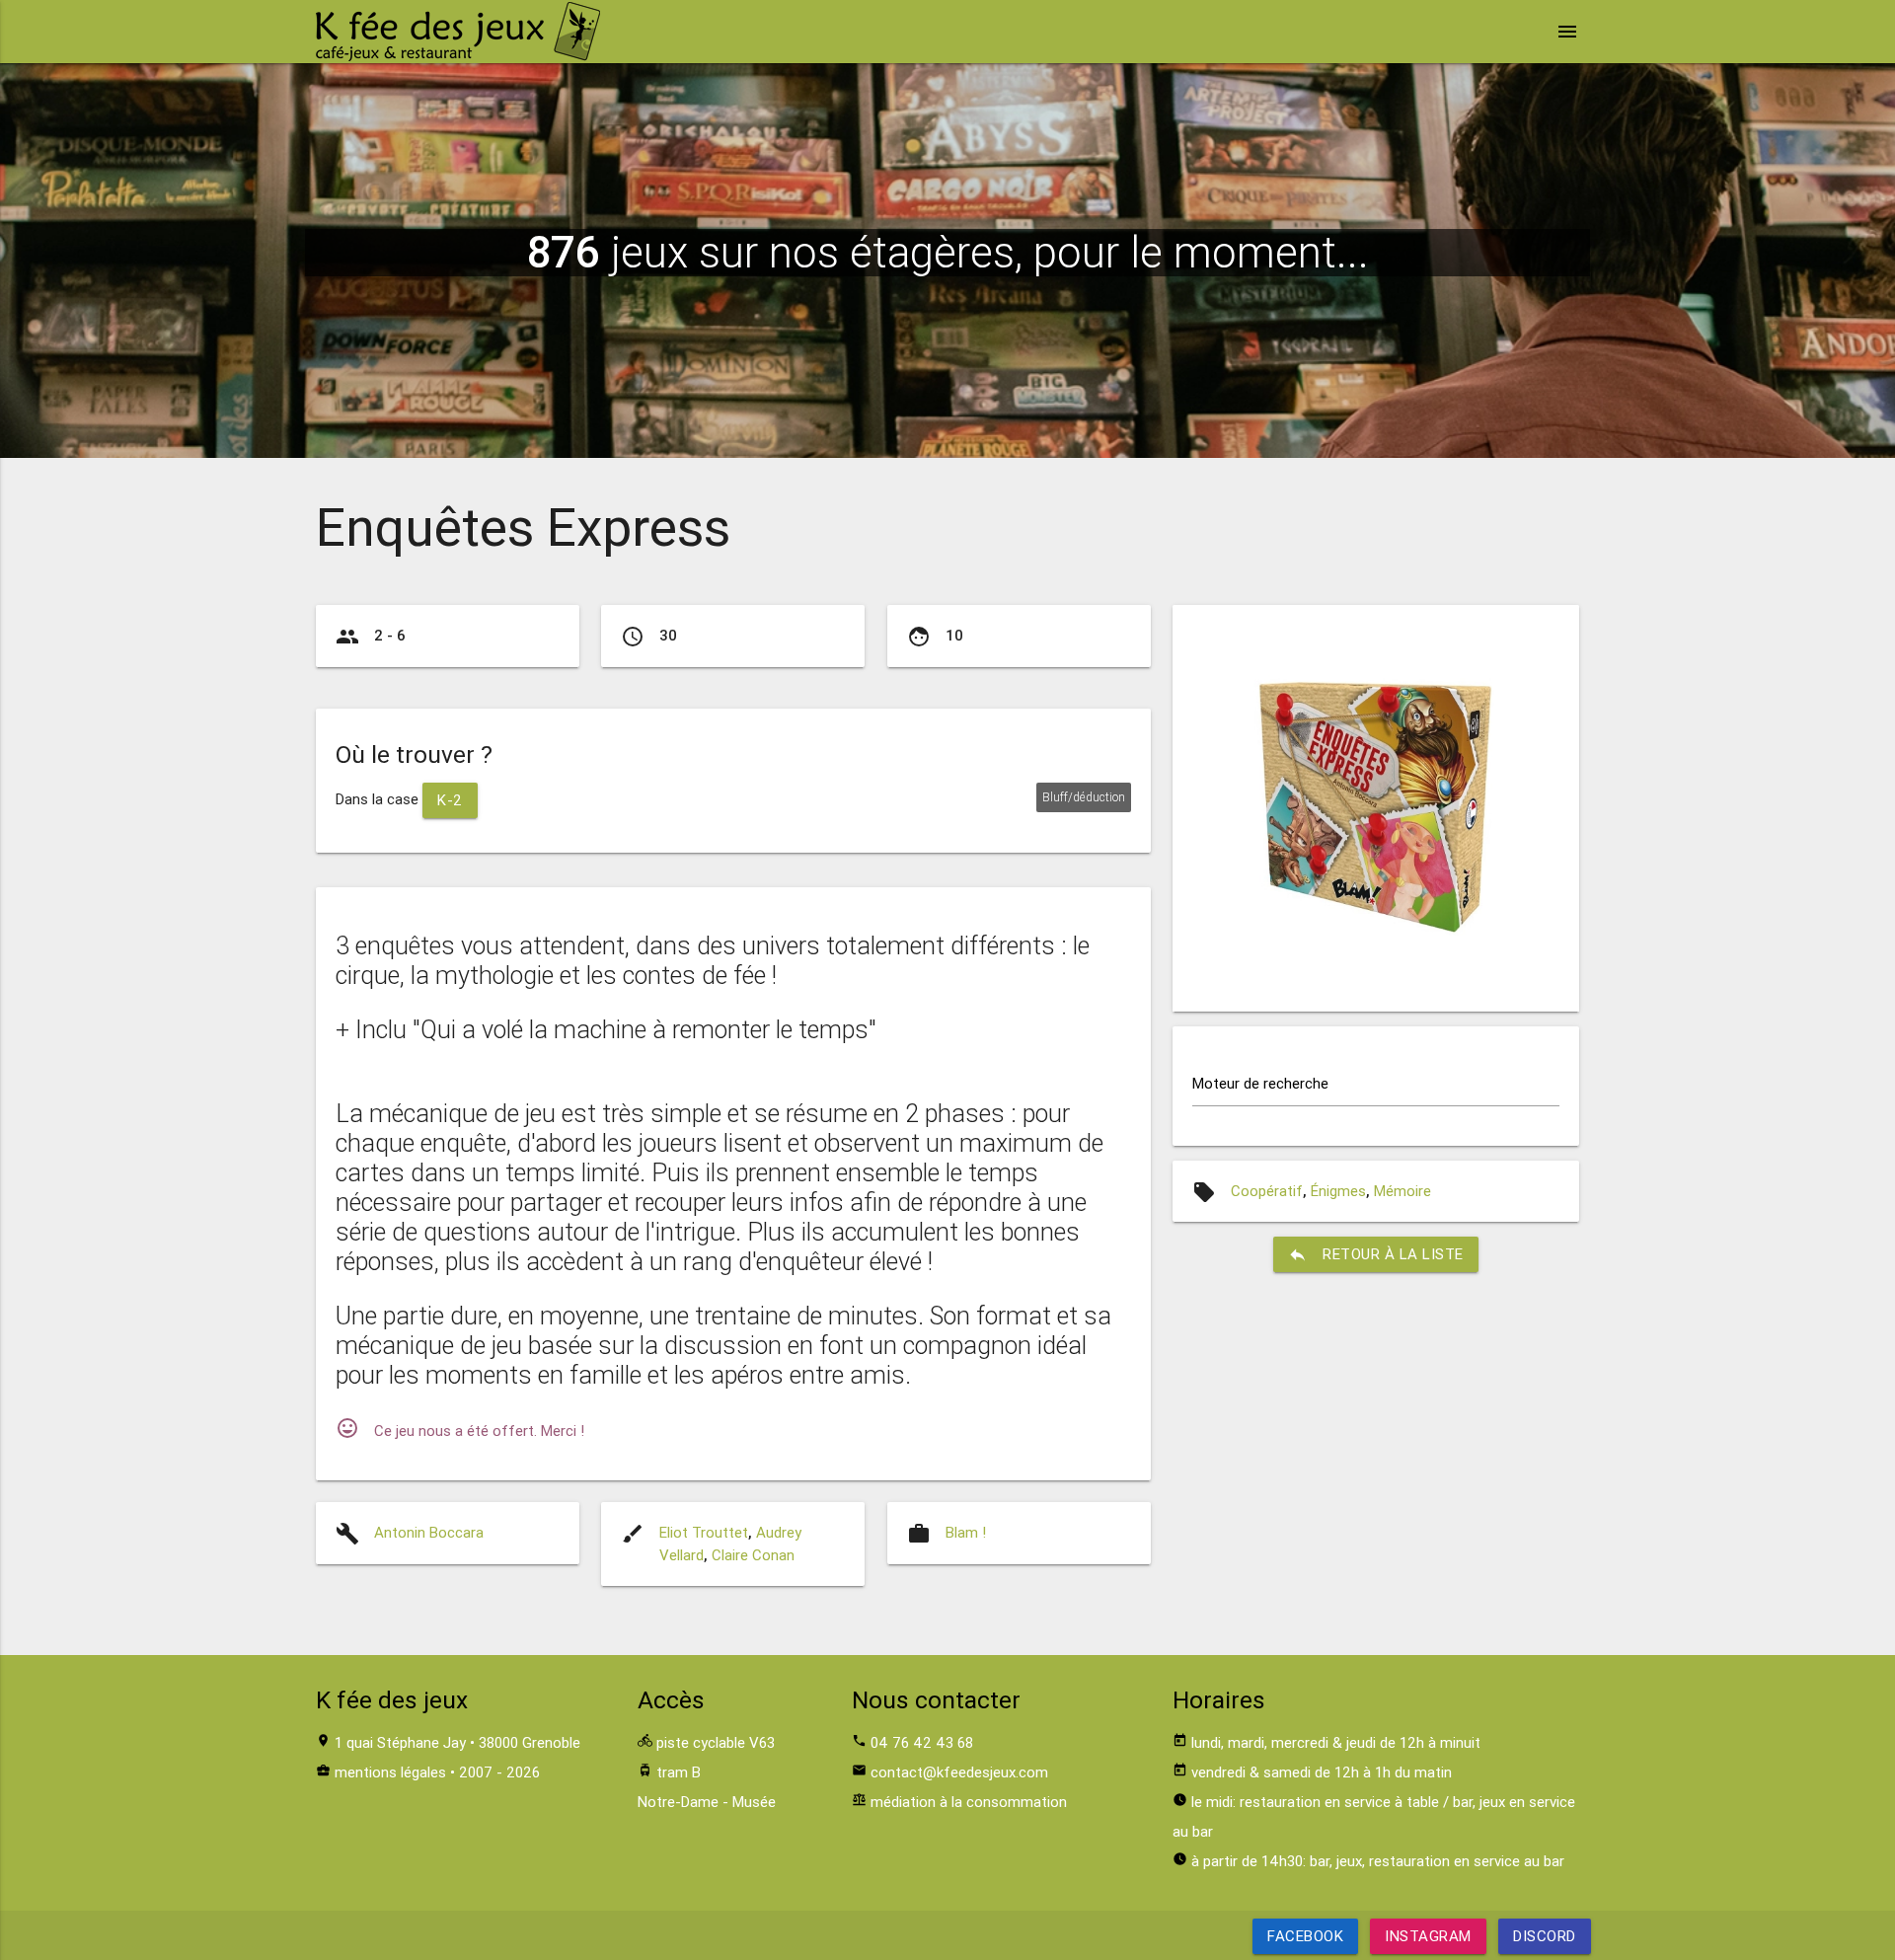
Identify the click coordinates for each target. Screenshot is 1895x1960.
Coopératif (1267, 1191)
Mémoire (1402, 1191)
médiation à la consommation (969, 1802)
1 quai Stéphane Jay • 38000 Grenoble (457, 1742)
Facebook (1305, 1936)
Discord (1545, 1936)
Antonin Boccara (429, 1532)
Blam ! (966, 1532)
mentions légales (390, 1772)
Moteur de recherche (1260, 1083)
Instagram (1428, 1936)
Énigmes (1338, 1191)
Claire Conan (753, 1555)
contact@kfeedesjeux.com (959, 1772)
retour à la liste (1376, 1254)
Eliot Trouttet (704, 1532)
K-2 (450, 800)
